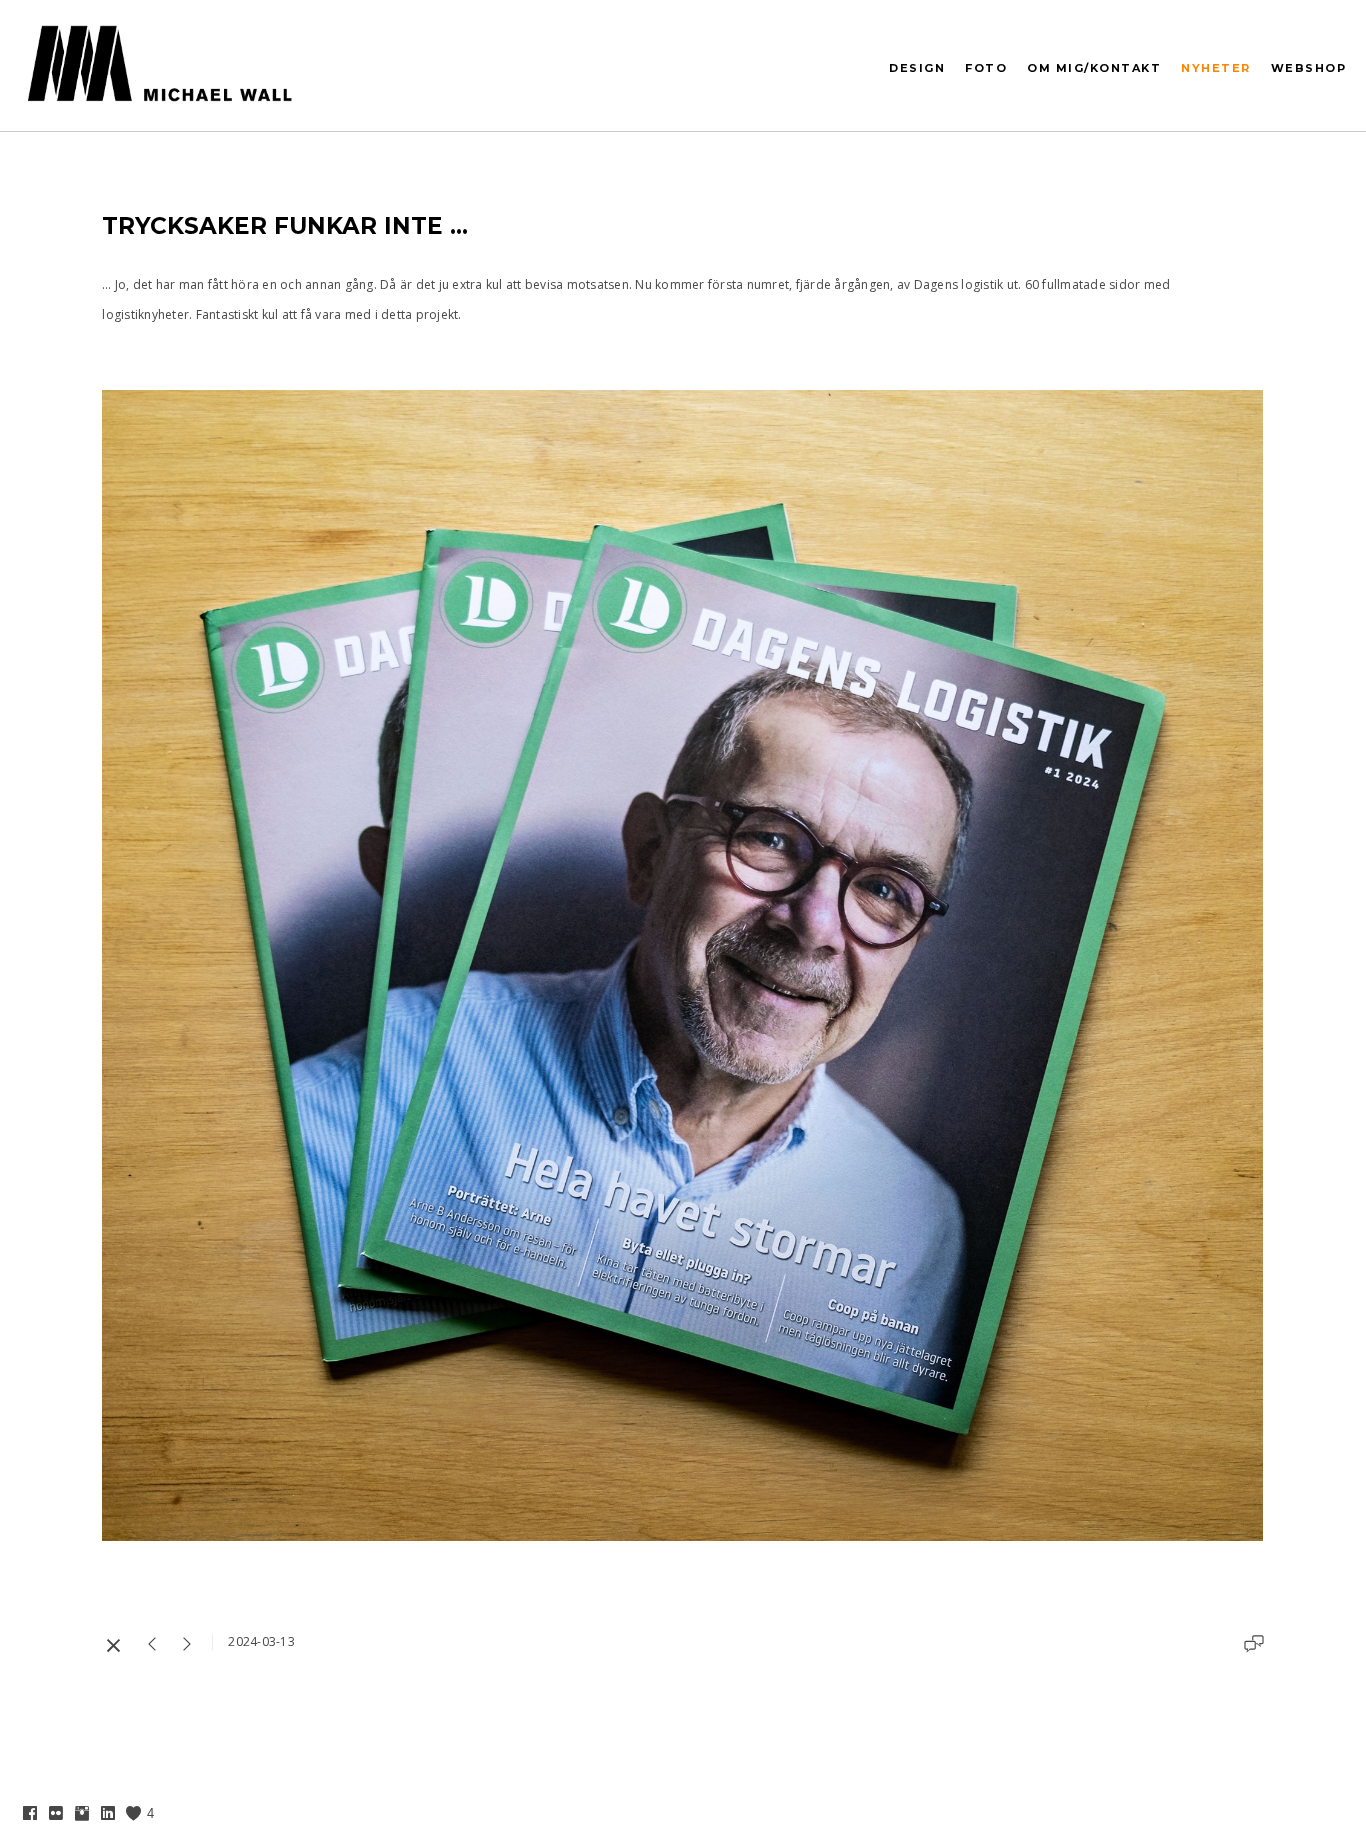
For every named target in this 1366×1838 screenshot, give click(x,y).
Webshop (1309, 68)
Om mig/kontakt (1094, 68)
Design (917, 68)
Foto (986, 68)
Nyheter (1216, 68)
